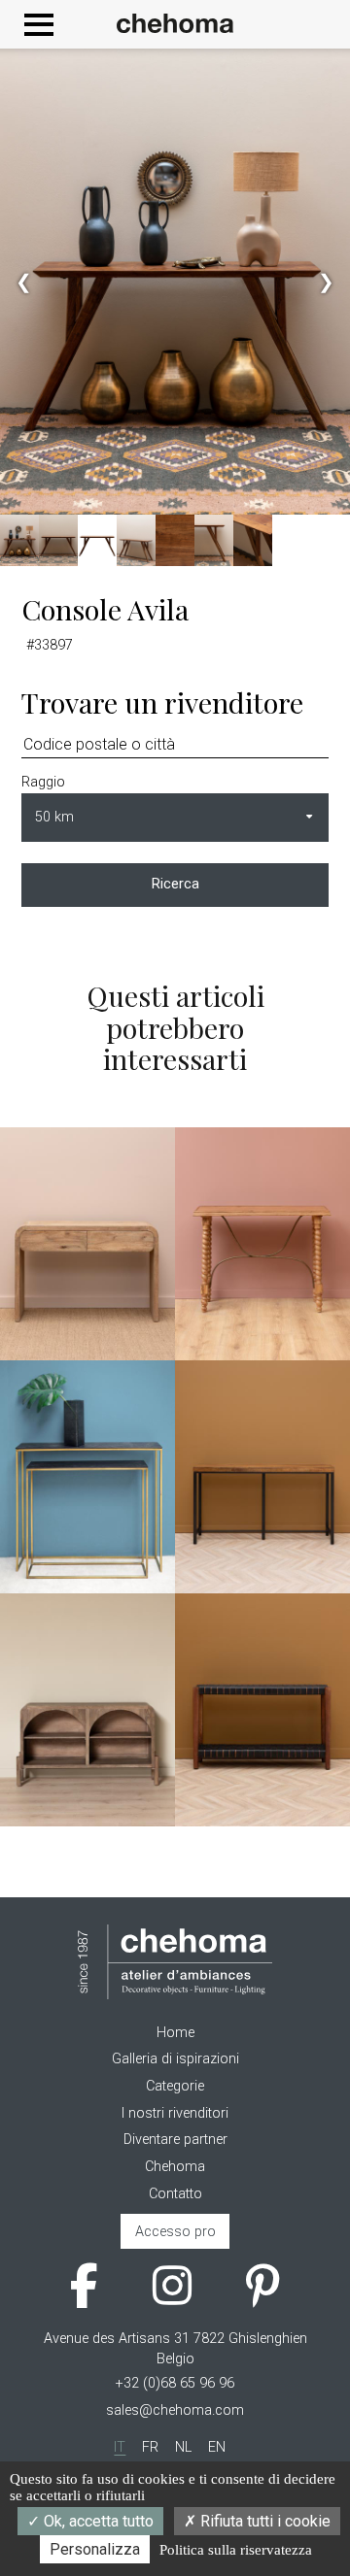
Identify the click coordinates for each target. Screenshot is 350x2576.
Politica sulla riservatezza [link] (236, 2550)
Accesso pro (175, 2232)
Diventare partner (175, 2140)
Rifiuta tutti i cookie (263, 2521)
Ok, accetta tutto (97, 2521)
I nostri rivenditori (175, 2113)
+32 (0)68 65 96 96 (175, 2383)
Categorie (175, 2086)
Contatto (175, 2194)
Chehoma (175, 2167)
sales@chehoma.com (175, 2410)
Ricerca (175, 884)
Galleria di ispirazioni (175, 2059)
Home (175, 2033)
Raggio (43, 782)
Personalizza (95, 2549)
